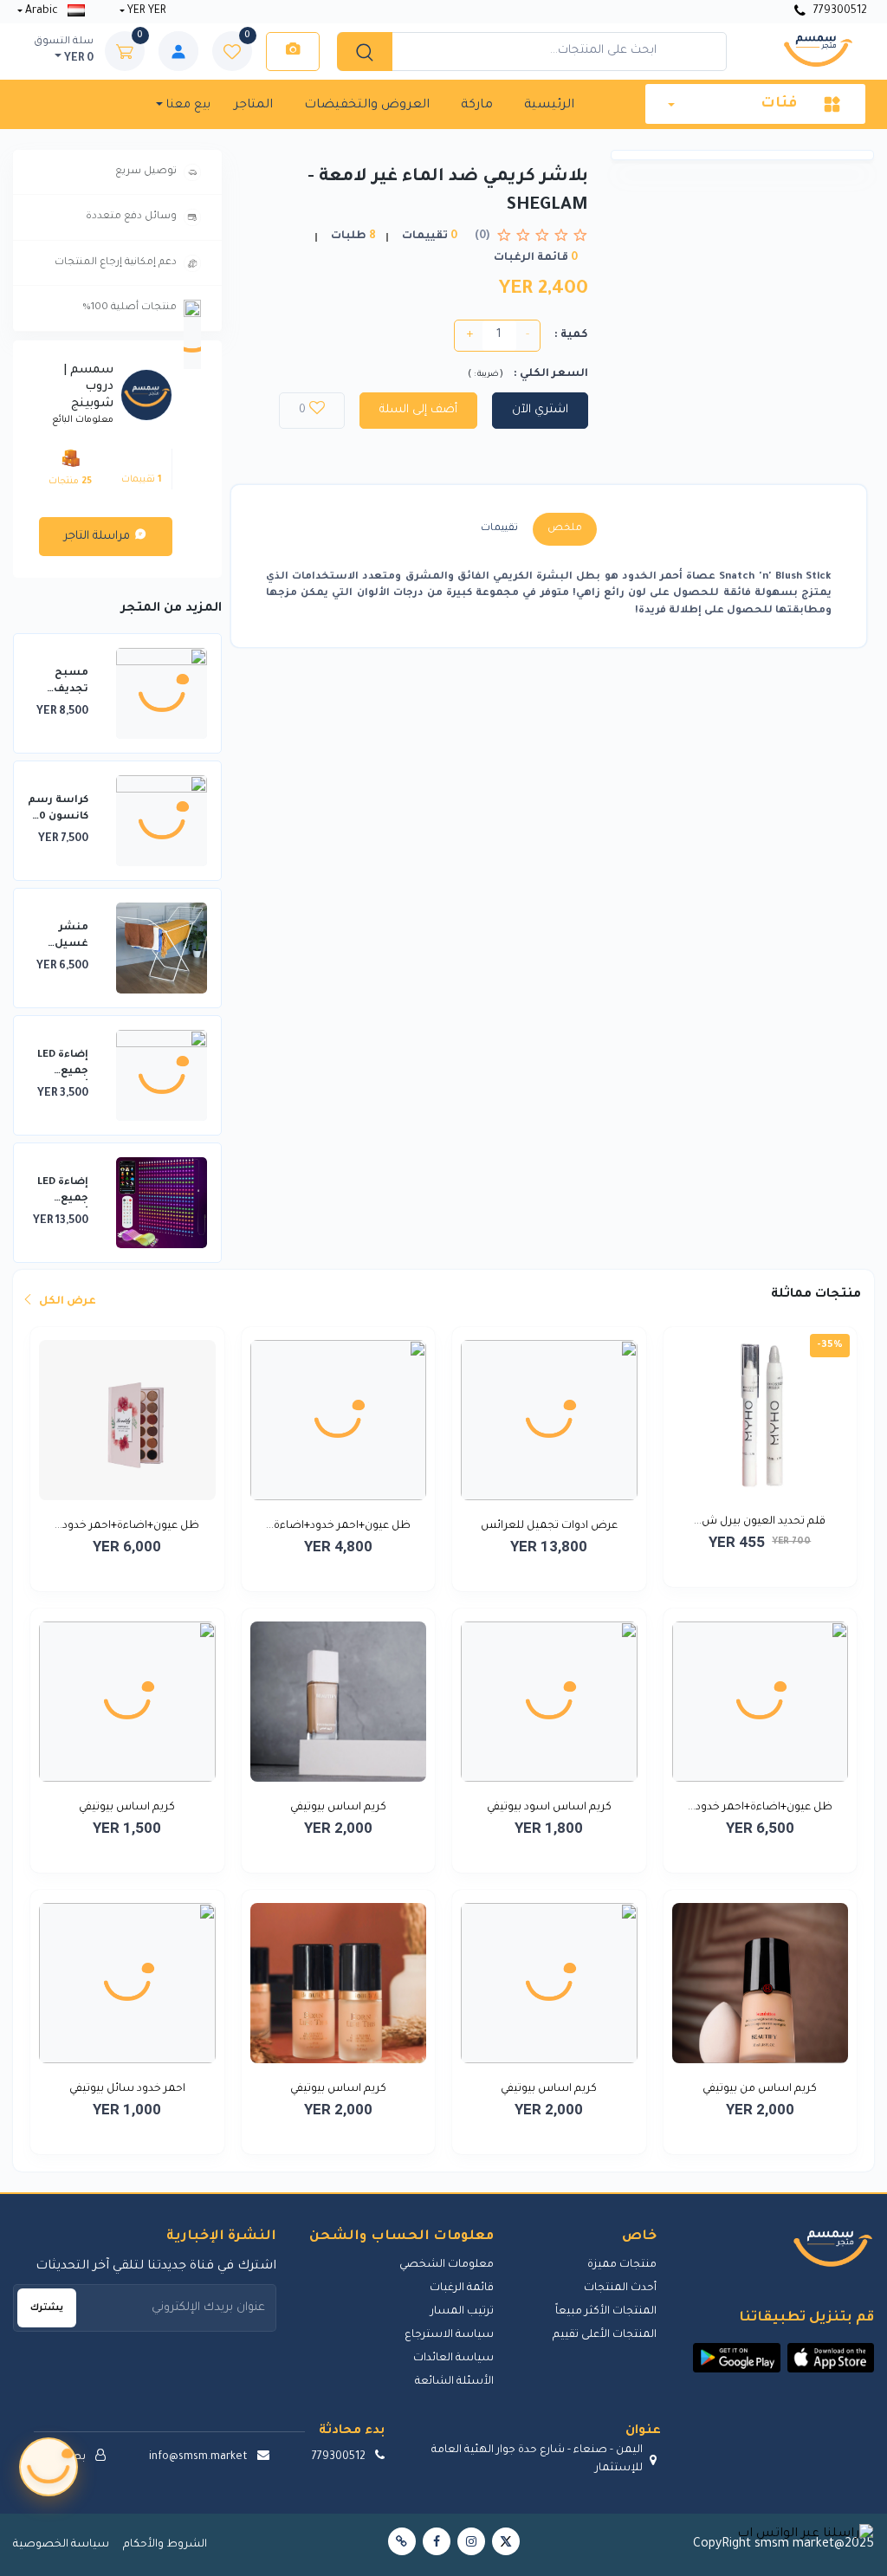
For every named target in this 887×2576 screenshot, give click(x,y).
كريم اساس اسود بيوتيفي (549, 1808)
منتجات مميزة (622, 2265)
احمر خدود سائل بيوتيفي (127, 2089)
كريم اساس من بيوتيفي (760, 2089)
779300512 (839, 11)
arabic (42, 11)
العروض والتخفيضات (367, 106)
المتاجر (253, 106)
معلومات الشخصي (447, 2265)
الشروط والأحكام (165, 2545)
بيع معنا (187, 105)
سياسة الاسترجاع (449, 2335)
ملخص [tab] (565, 529)
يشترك (47, 2308)
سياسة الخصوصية (61, 2545)
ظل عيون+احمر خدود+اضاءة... (338, 1526)
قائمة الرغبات (462, 2288)
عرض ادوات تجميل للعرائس (549, 1526)
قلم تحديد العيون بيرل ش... (760, 1522)
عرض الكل (66, 1302)
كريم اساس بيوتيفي (338, 1808)
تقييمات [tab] (499, 529)
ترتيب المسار (462, 2312)
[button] (831, 2358)
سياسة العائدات (453, 2359)
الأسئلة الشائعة (454, 2382)
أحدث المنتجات (620, 2288)
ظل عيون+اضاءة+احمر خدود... (127, 1526)
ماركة (477, 106)
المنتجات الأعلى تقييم (605, 2335)
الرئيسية (549, 106)
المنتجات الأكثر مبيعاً (606, 2312)
